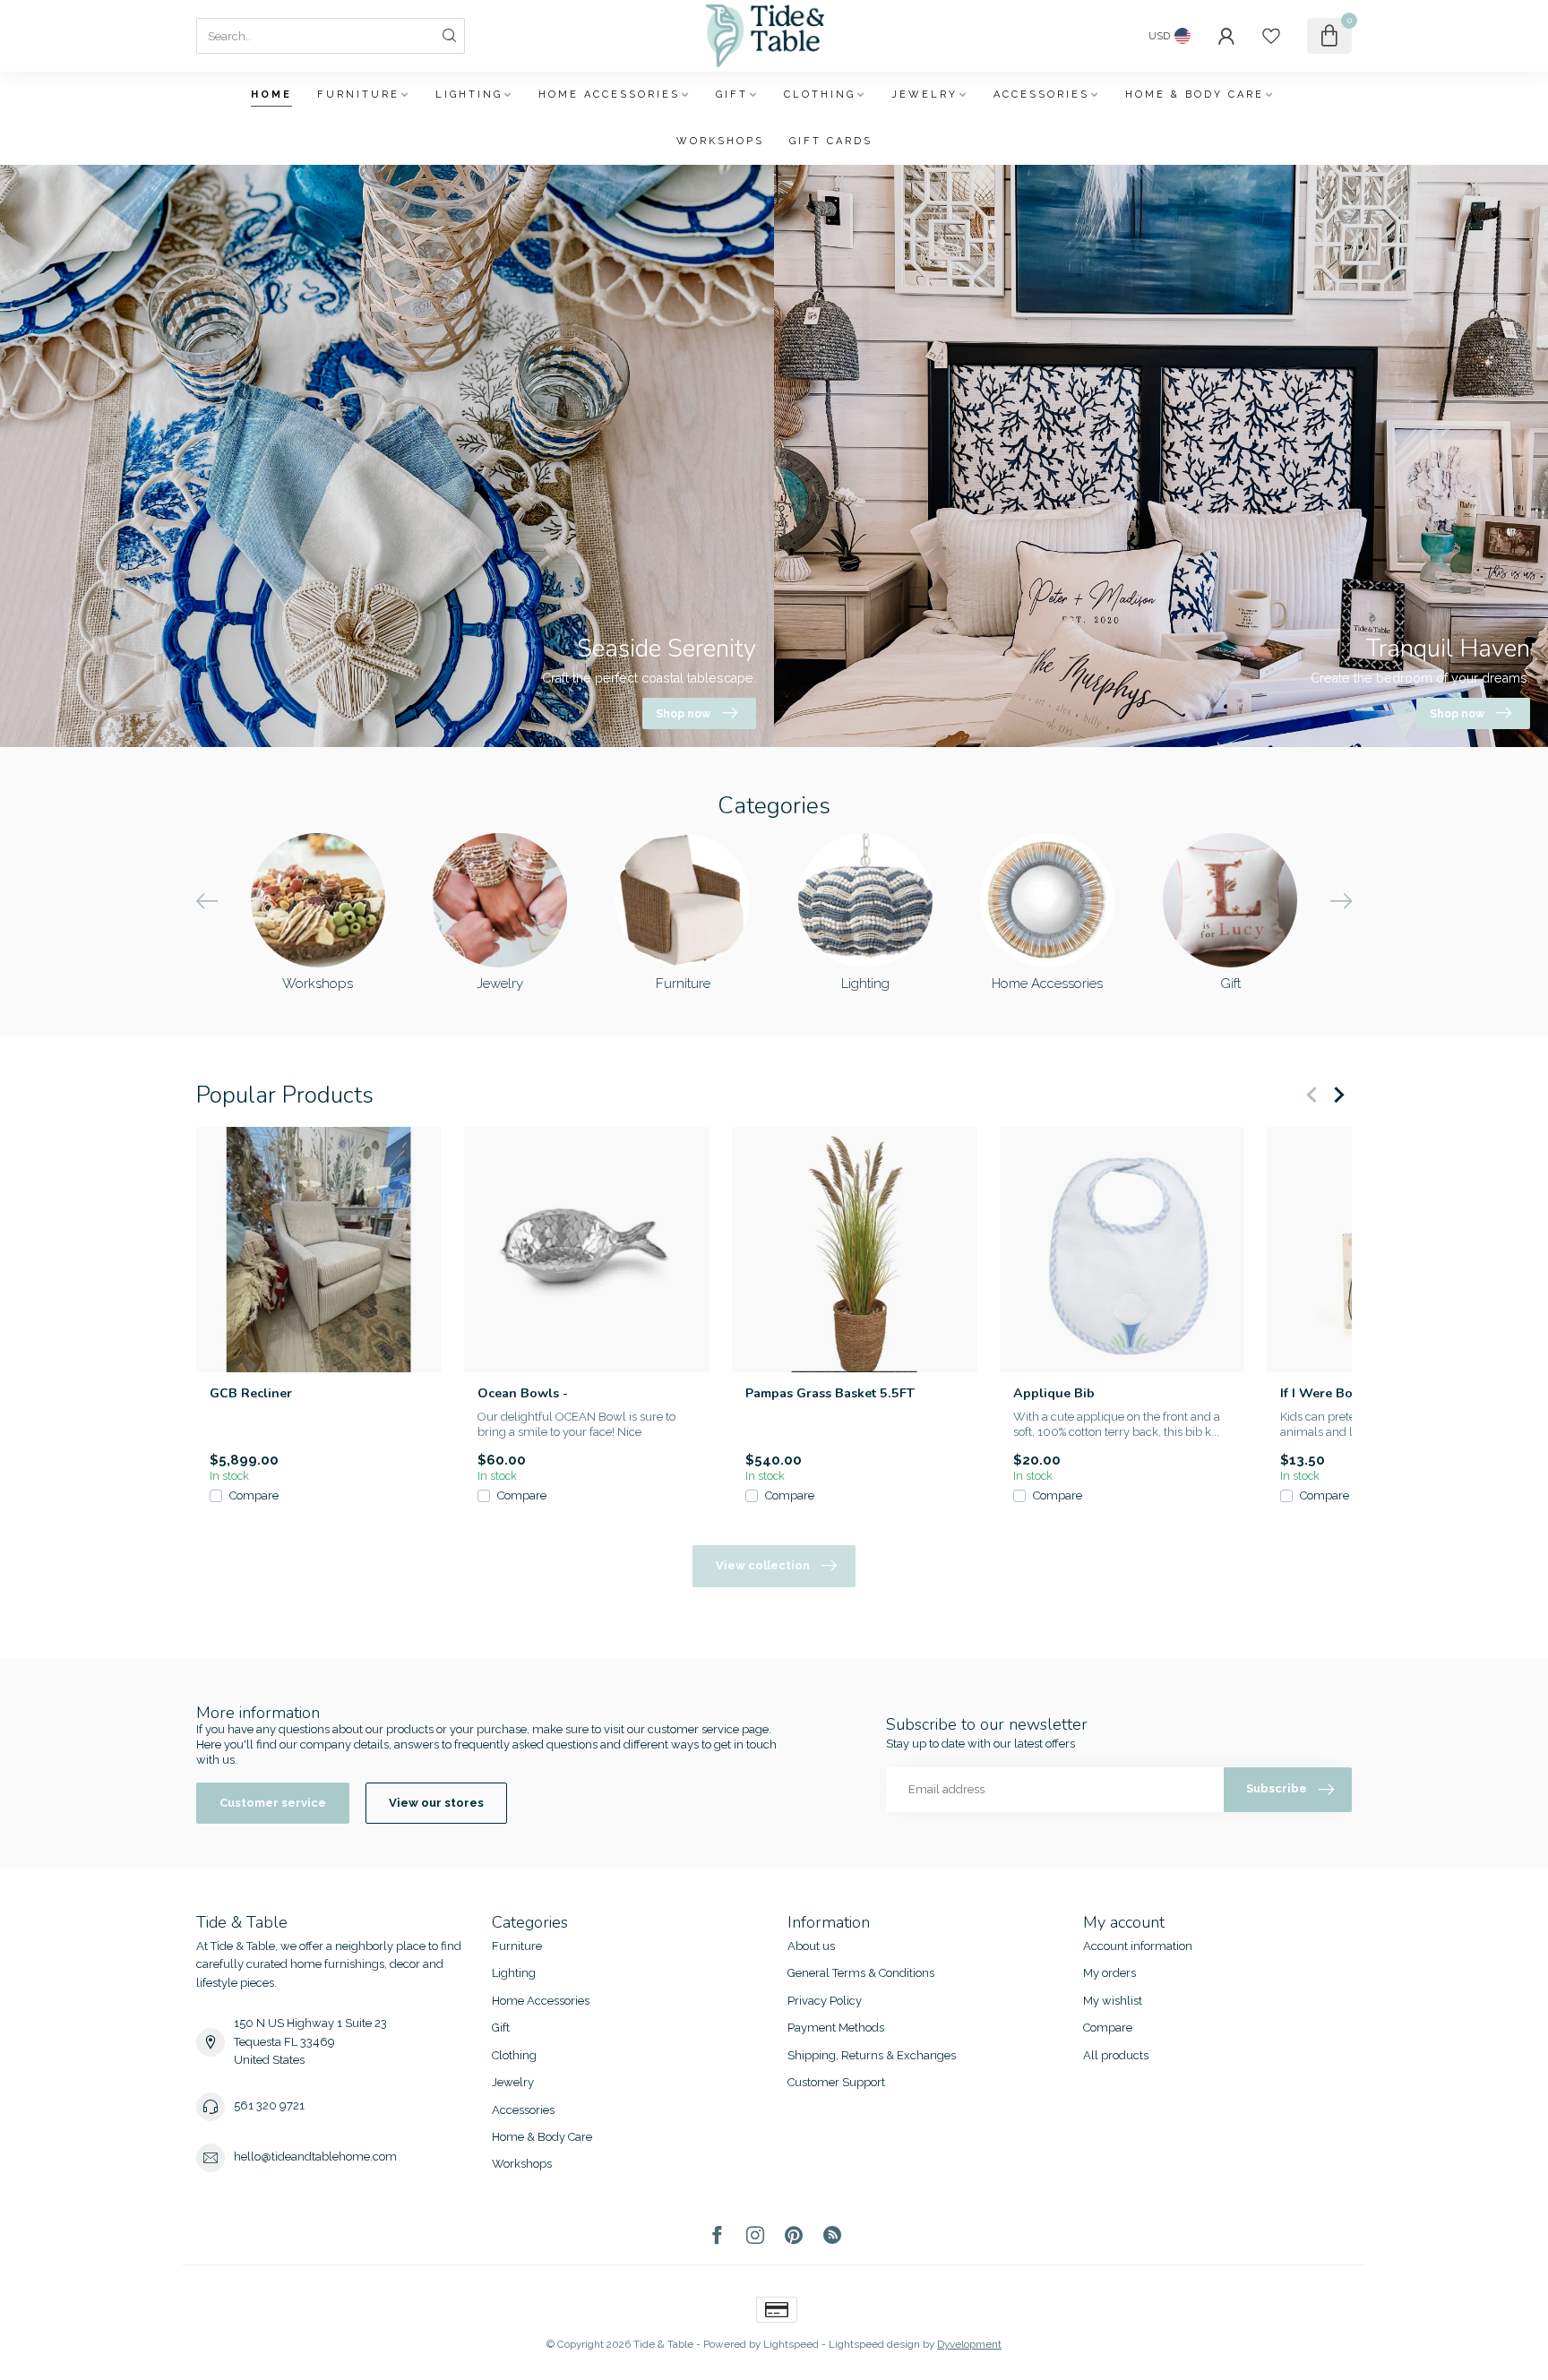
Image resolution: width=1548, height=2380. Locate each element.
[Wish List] (1271, 36)
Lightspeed (791, 2344)
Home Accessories (609, 95)
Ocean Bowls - (523, 1393)
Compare (254, 1496)
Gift (732, 95)
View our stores (436, 1803)
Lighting (469, 95)
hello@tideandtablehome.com (315, 2157)
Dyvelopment (969, 2344)
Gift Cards (831, 141)
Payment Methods (836, 2028)
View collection (763, 1565)
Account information (1138, 1946)
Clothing (820, 95)
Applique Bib (1054, 1393)
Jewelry (924, 95)
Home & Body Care (1195, 95)
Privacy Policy (825, 2001)
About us (811, 1946)
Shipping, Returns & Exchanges (872, 2055)
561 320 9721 (269, 2105)
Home (271, 95)
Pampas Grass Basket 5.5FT (830, 1393)
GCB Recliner (251, 1393)
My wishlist (1113, 2001)
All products (1116, 2055)
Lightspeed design (874, 2344)
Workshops (720, 141)
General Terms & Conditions (861, 1973)
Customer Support (836, 2082)
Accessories (1041, 95)
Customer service (273, 1803)
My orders (1109, 1973)
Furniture (358, 95)
